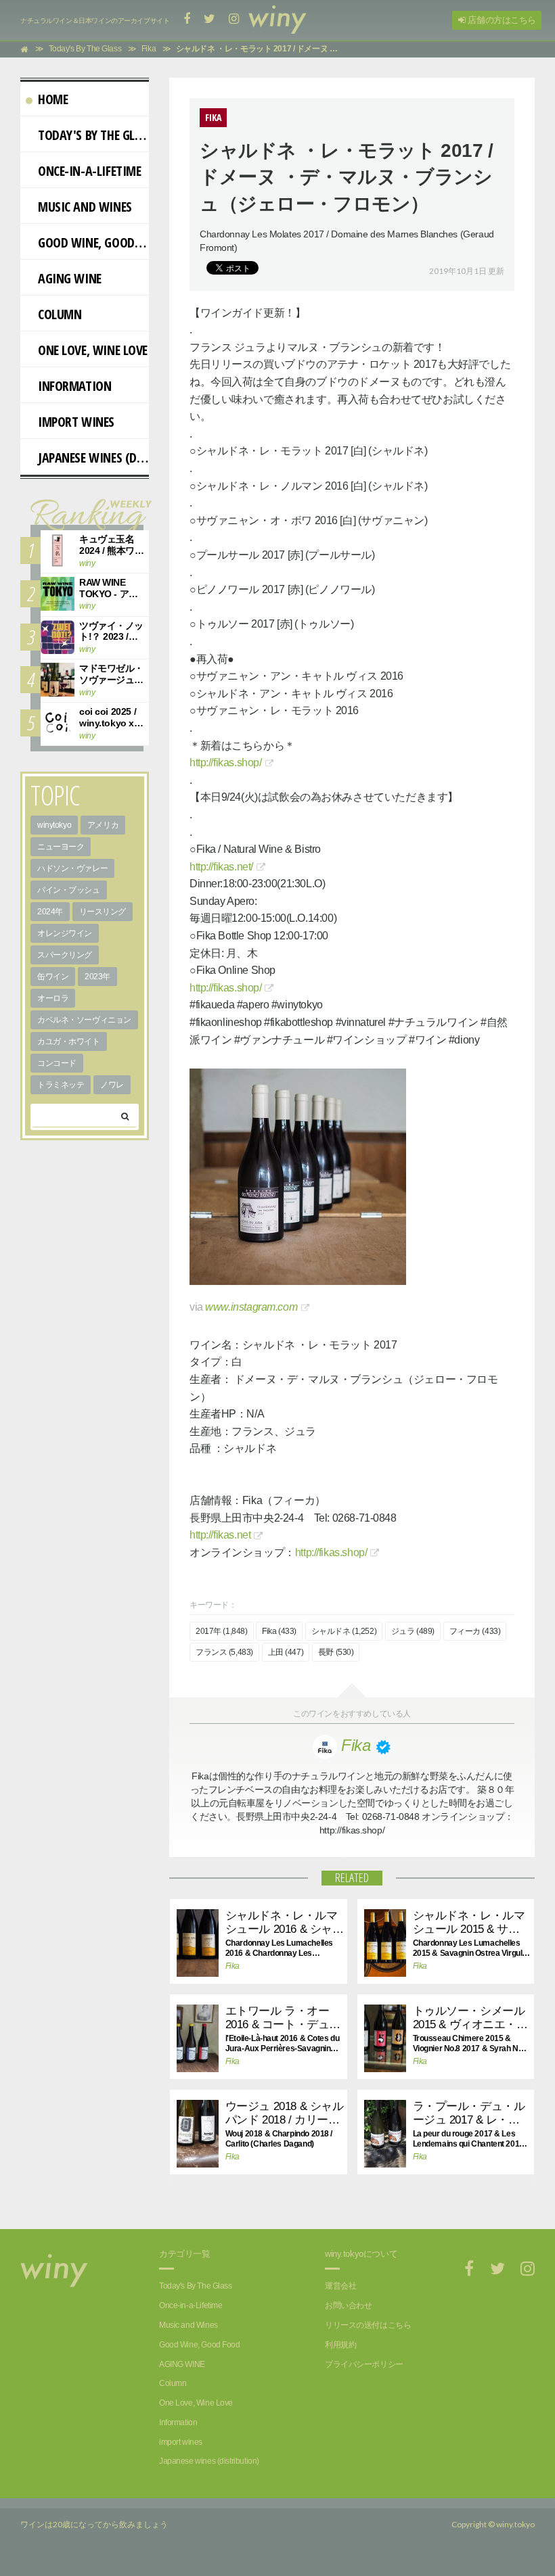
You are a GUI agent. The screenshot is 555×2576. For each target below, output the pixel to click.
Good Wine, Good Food (93, 242)
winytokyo (54, 825)
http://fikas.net (220, 1535)
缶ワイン (53, 977)
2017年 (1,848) (222, 1631)
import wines (76, 422)
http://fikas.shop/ (225, 763)
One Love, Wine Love (93, 350)
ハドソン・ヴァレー (72, 868)
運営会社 (340, 2286)
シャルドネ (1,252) (344, 1631)
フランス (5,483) (224, 1652)
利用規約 (340, 2345)
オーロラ (53, 998)
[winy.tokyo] (277, 20)
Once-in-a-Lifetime (89, 171)
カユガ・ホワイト (69, 1041)
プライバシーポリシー (364, 2364)
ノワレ (112, 1085)
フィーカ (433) (475, 1631)
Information (74, 386)
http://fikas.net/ (221, 867)
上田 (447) (286, 1652)
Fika (232, 1966)
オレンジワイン (65, 933)
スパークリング (65, 955)
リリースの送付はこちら (368, 2325)
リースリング (103, 912)
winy (87, 563)
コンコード (57, 1063)
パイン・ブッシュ (69, 890)
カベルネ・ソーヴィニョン (84, 1020)
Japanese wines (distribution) (93, 458)
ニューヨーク (61, 847)
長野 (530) (336, 1652)
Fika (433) (279, 1631)
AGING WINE (70, 278)
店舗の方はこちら (501, 20)
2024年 (50, 912)
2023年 (97, 977)
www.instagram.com (251, 1307)
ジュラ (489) (413, 1631)
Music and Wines (85, 207)
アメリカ (103, 825)
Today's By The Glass (93, 135)
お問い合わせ (348, 2305)
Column (60, 314)
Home (53, 99)
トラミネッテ (61, 1085)
